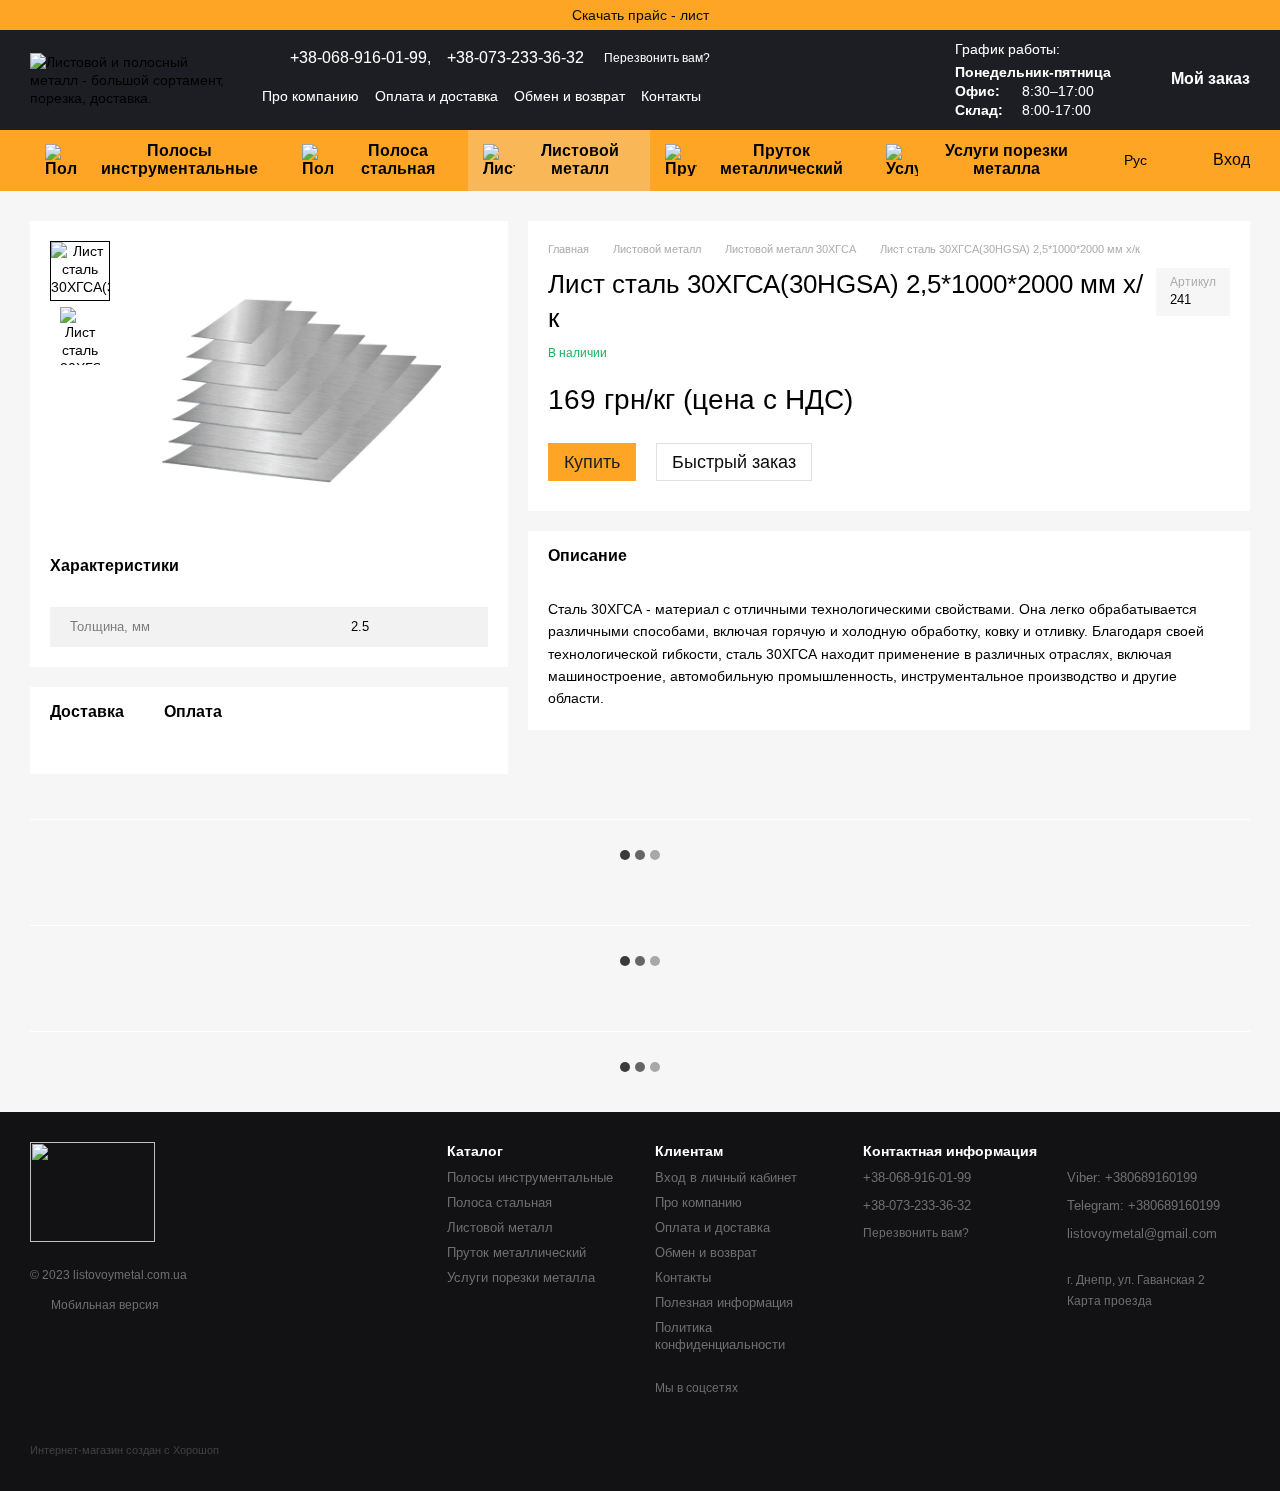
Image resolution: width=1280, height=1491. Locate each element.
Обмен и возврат (569, 96)
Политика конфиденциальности (720, 1336)
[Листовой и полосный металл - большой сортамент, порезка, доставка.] (92, 1191)
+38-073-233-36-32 (515, 58)
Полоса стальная (398, 159)
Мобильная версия (103, 1305)
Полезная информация (724, 1302)
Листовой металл (580, 159)
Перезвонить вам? (657, 58)
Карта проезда (1109, 1301)
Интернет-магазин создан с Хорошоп (124, 1450)
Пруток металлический (781, 159)
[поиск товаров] (883, 96)
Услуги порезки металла (1006, 159)
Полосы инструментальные (179, 159)
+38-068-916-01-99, (360, 58)
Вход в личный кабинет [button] (726, 1177)
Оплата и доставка (436, 96)
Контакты (671, 96)
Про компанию (310, 96)
